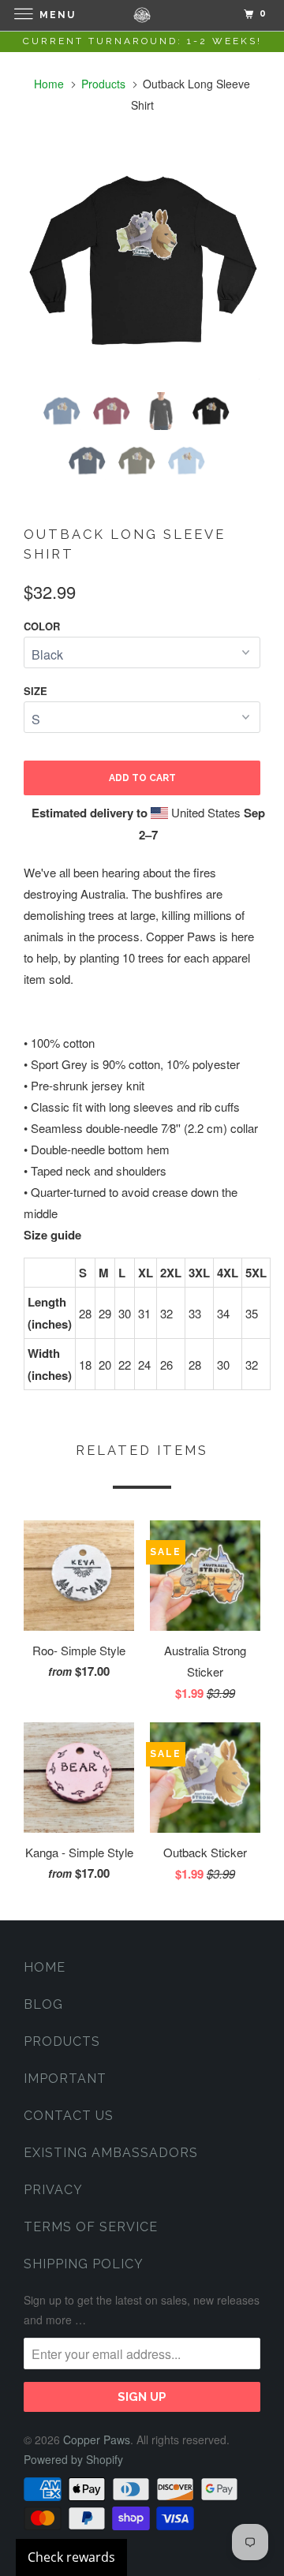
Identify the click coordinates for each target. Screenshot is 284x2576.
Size (35, 691)
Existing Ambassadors (111, 2153)
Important (65, 2079)
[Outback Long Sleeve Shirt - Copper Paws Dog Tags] (142, 262)
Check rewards (71, 2557)
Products (103, 84)
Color (42, 626)
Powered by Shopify (73, 2459)
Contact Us (69, 2116)
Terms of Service (91, 2227)
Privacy (53, 2190)
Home (45, 1967)
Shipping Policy (84, 2264)
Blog (43, 2004)
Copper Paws (97, 2440)
